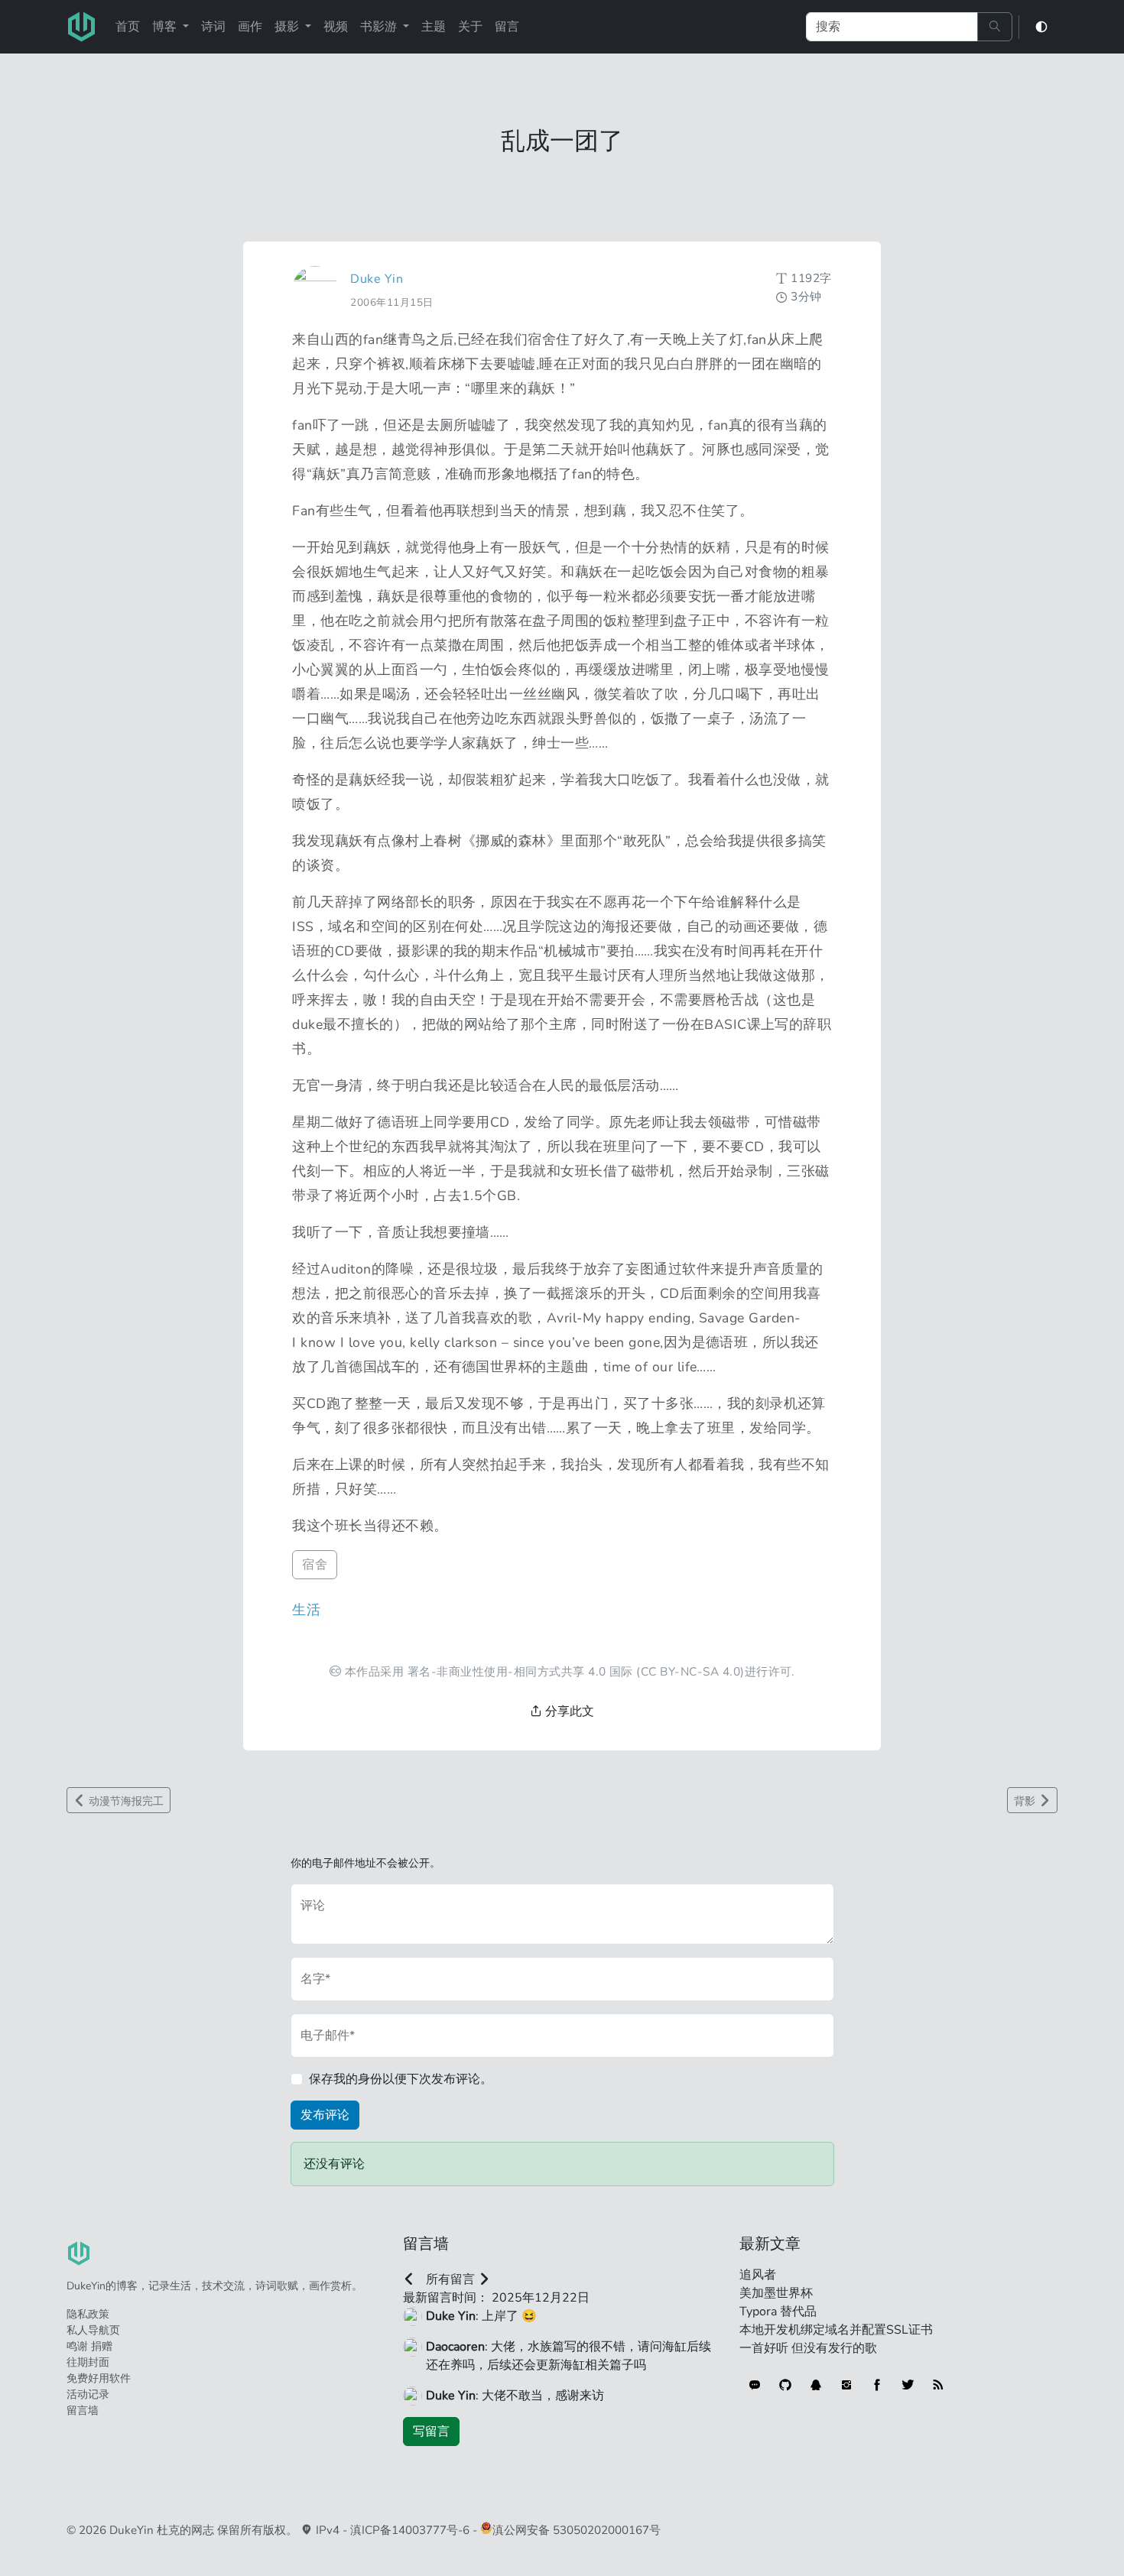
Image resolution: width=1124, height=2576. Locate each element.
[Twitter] (908, 2385)
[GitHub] (785, 2385)
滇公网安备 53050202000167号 (577, 2530)
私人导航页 (93, 2330)
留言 (507, 27)
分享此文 (568, 1711)
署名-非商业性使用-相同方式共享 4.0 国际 (520, 1671)
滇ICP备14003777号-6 (410, 2530)
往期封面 (88, 2362)
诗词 (213, 27)
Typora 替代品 (778, 2312)
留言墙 (83, 2411)
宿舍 (315, 1565)
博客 (166, 27)
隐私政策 (88, 2314)
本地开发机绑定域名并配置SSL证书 (836, 2330)
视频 (336, 27)
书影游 (380, 27)
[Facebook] (877, 2385)
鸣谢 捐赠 (89, 2346)
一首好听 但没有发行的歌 (808, 2348)
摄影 (288, 27)
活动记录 (88, 2394)
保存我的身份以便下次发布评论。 (401, 2079)
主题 (434, 27)
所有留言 (450, 2279)
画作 (250, 27)
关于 (470, 27)
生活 (306, 1610)
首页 (128, 27)
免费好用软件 (99, 2378)
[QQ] (816, 2385)
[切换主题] (1041, 27)
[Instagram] (846, 2385)
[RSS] (938, 2385)
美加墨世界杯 (776, 2293)
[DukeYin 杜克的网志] (82, 27)
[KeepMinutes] (755, 2385)
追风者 (758, 2275)
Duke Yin (377, 279)
